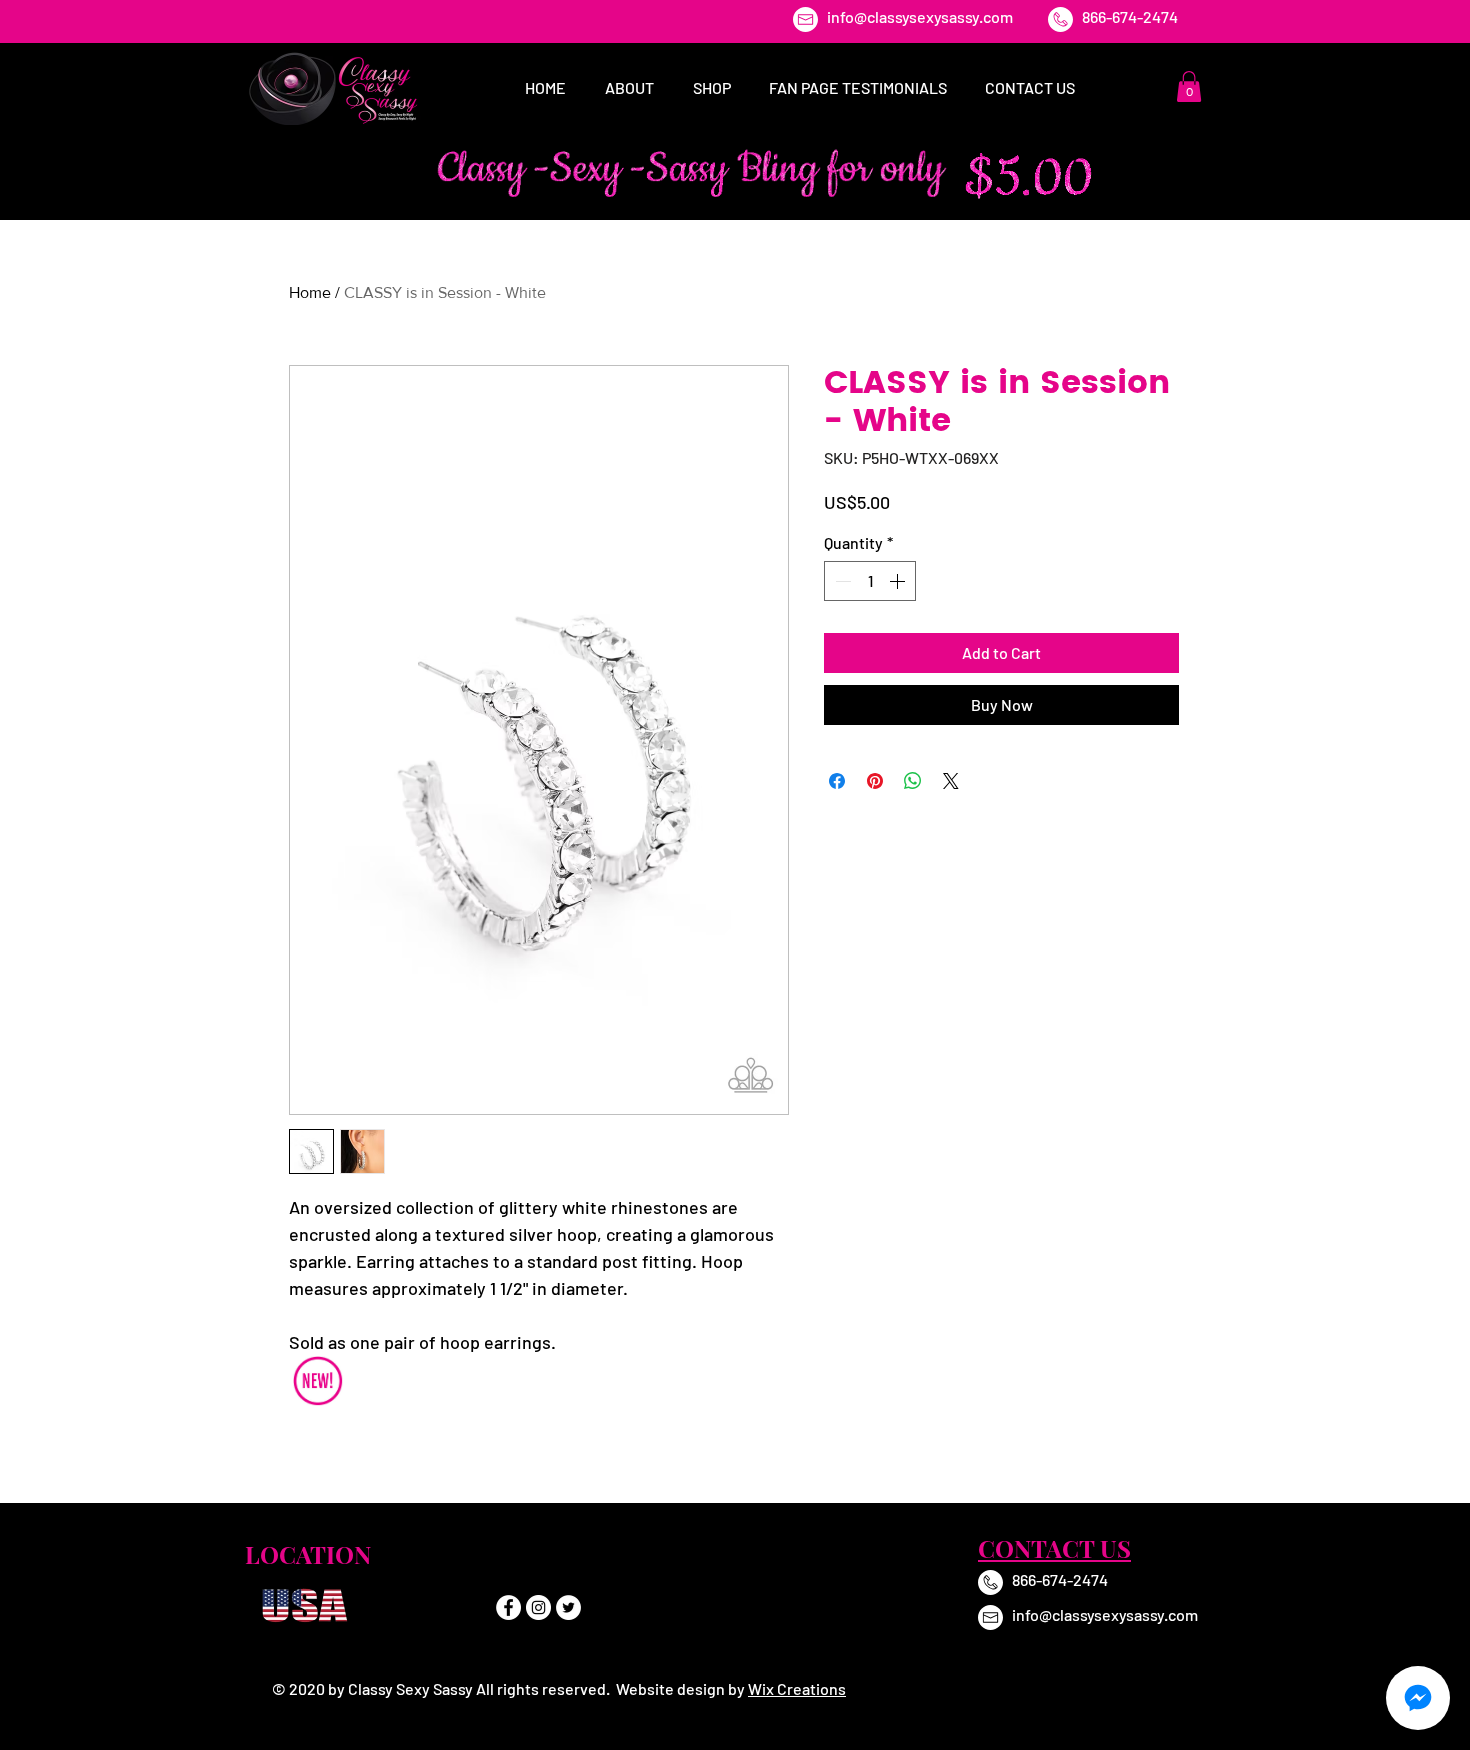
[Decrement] (841, 581)
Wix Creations (797, 1688)
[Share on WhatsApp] (913, 781)
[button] (1189, 86)
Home (310, 292)
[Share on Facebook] (837, 781)
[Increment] (899, 581)
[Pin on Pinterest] (875, 781)
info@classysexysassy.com (920, 16)
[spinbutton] (870, 581)
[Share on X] (951, 781)
